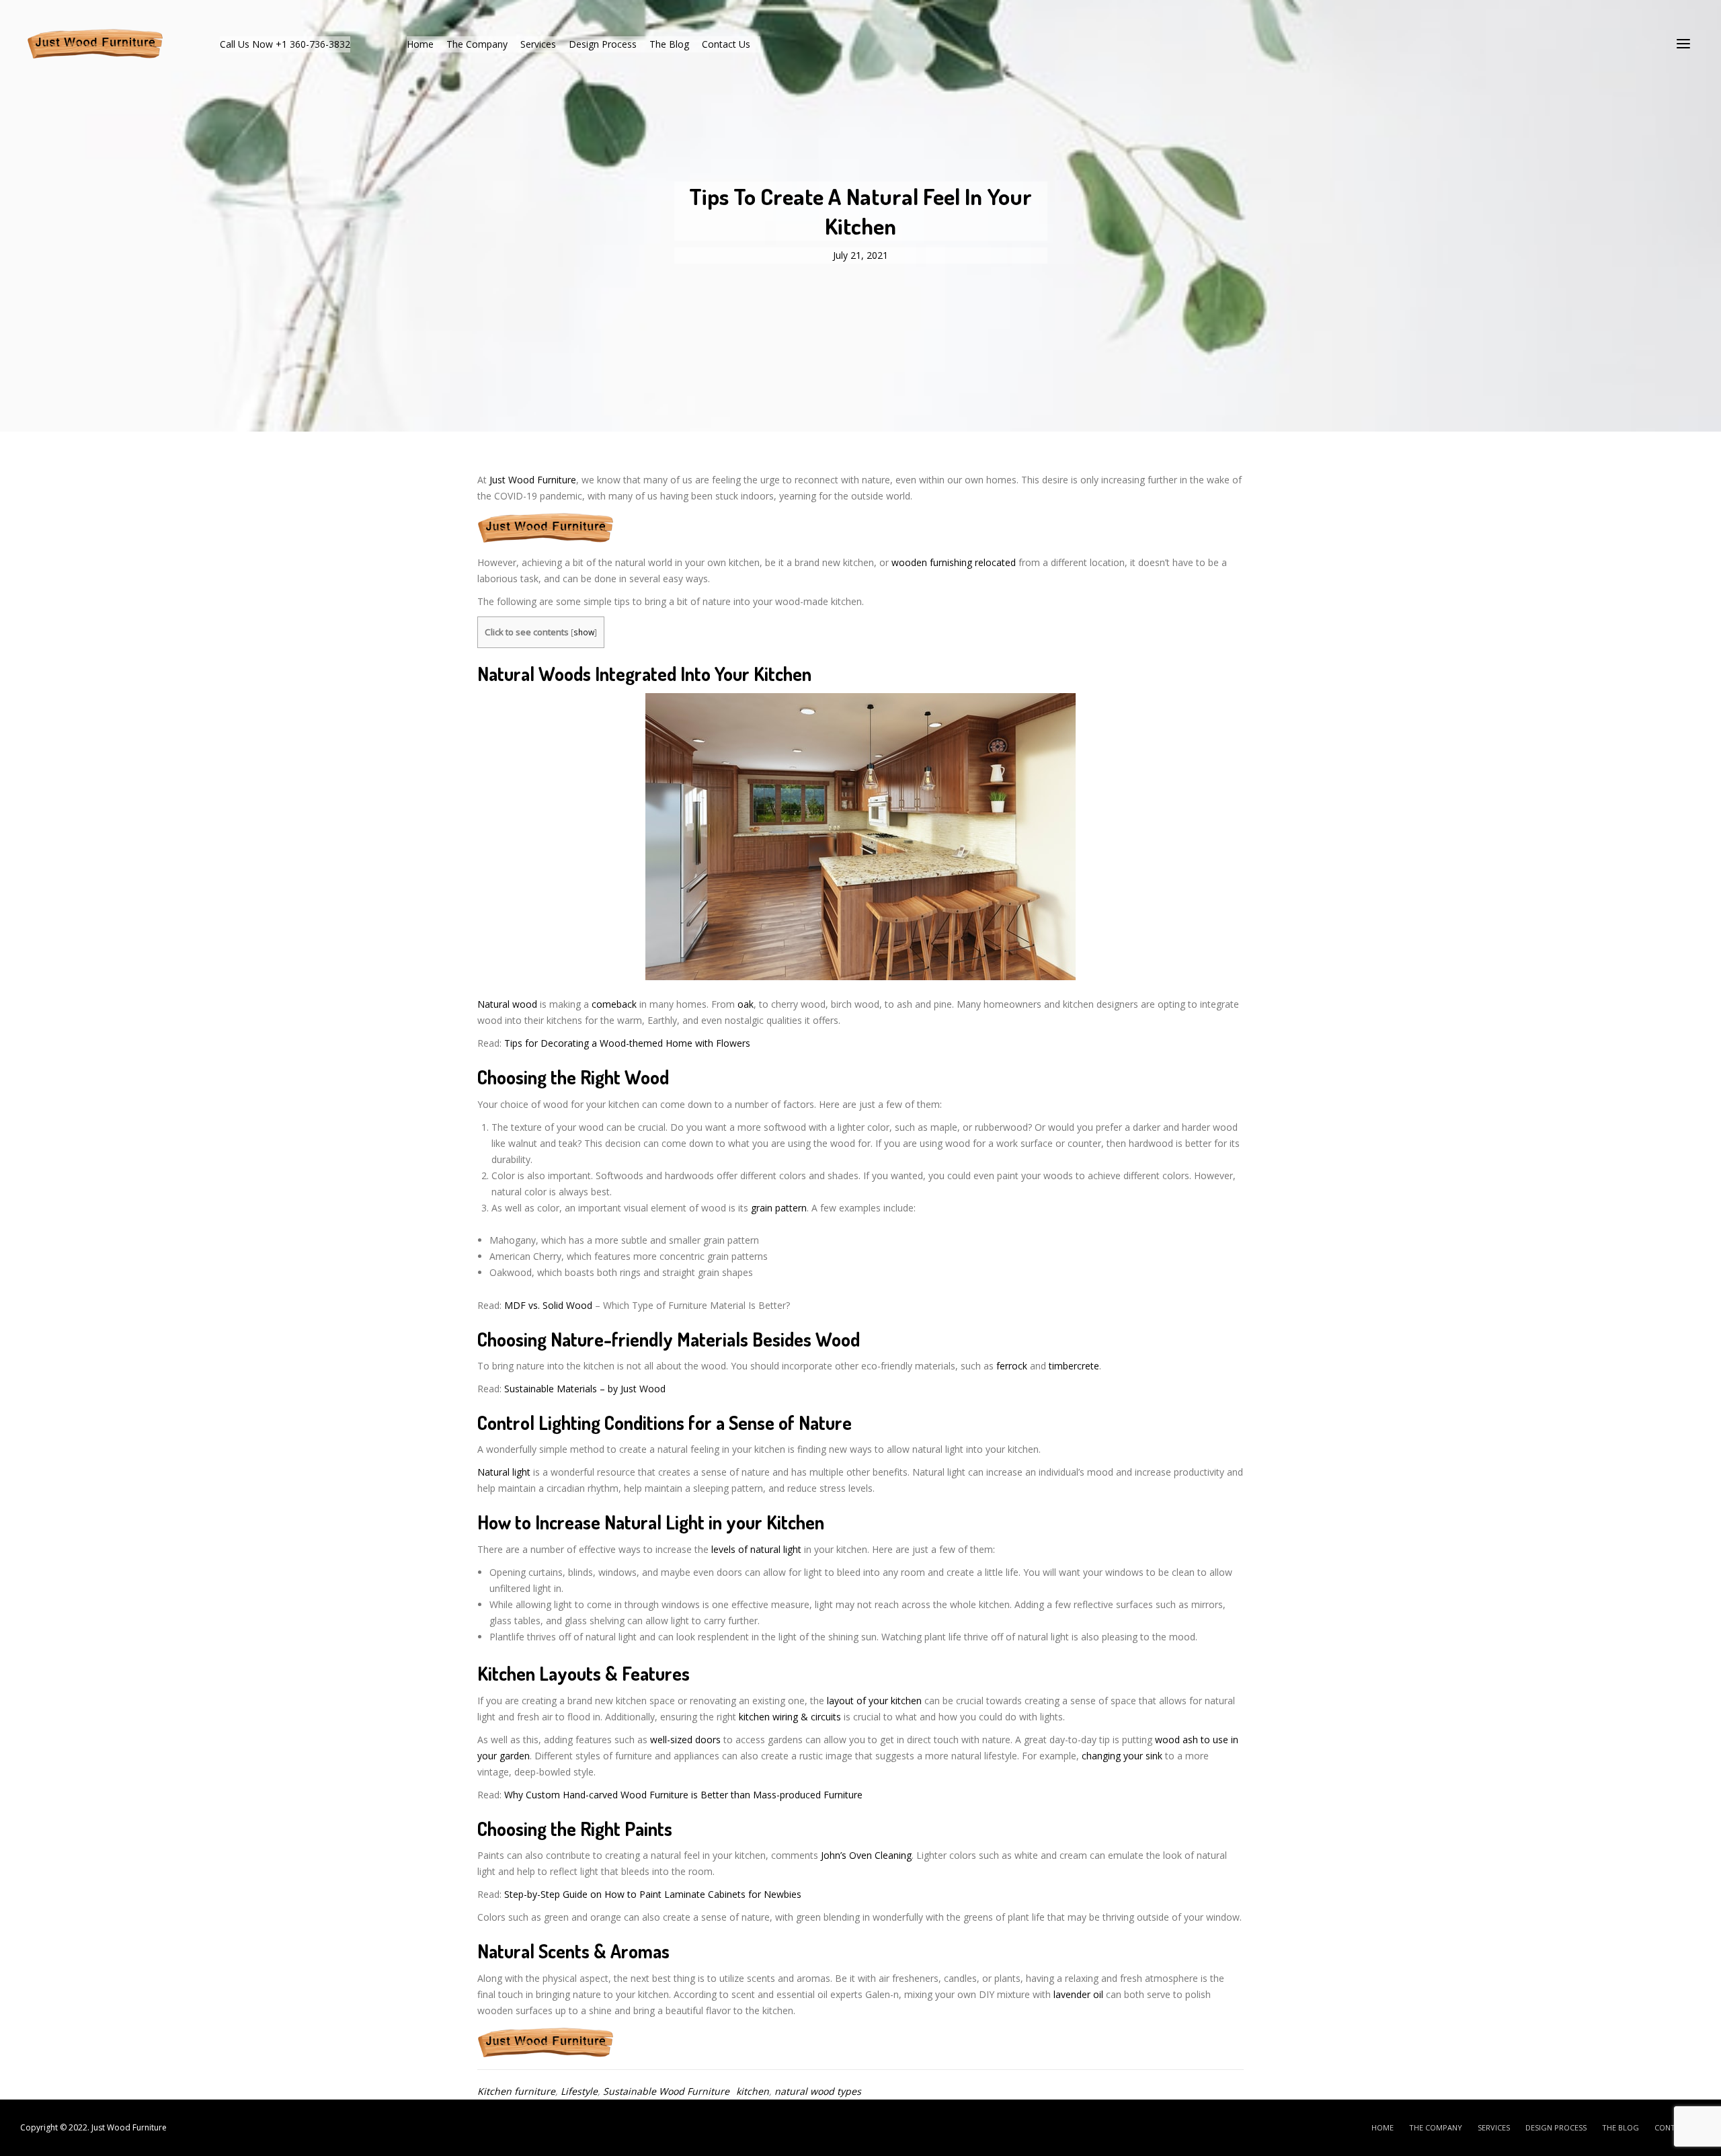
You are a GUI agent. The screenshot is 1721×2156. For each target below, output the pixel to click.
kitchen (753, 2091)
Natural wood (507, 1004)
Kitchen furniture (516, 2091)
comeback (614, 1004)
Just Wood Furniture (533, 480)
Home (420, 44)
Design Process (603, 44)
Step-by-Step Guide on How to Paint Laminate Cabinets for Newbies (653, 1894)
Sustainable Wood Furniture (666, 2091)
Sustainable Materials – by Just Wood (585, 1389)
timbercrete (1074, 1366)
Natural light (505, 1472)
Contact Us (726, 44)
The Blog (669, 44)
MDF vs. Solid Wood (548, 1305)
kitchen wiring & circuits (790, 1717)
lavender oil (1078, 1994)
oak (746, 1004)
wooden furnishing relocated (954, 562)
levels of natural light (756, 1549)
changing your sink (1123, 1756)
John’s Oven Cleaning (866, 1855)
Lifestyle (579, 2091)
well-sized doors (685, 1740)
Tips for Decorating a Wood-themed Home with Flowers (627, 1043)
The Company (477, 44)
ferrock (1012, 1366)
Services (538, 44)
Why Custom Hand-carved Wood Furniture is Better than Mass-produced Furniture (683, 1795)
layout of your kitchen (874, 1701)
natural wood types (818, 2091)
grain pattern (779, 1208)
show (584, 632)
